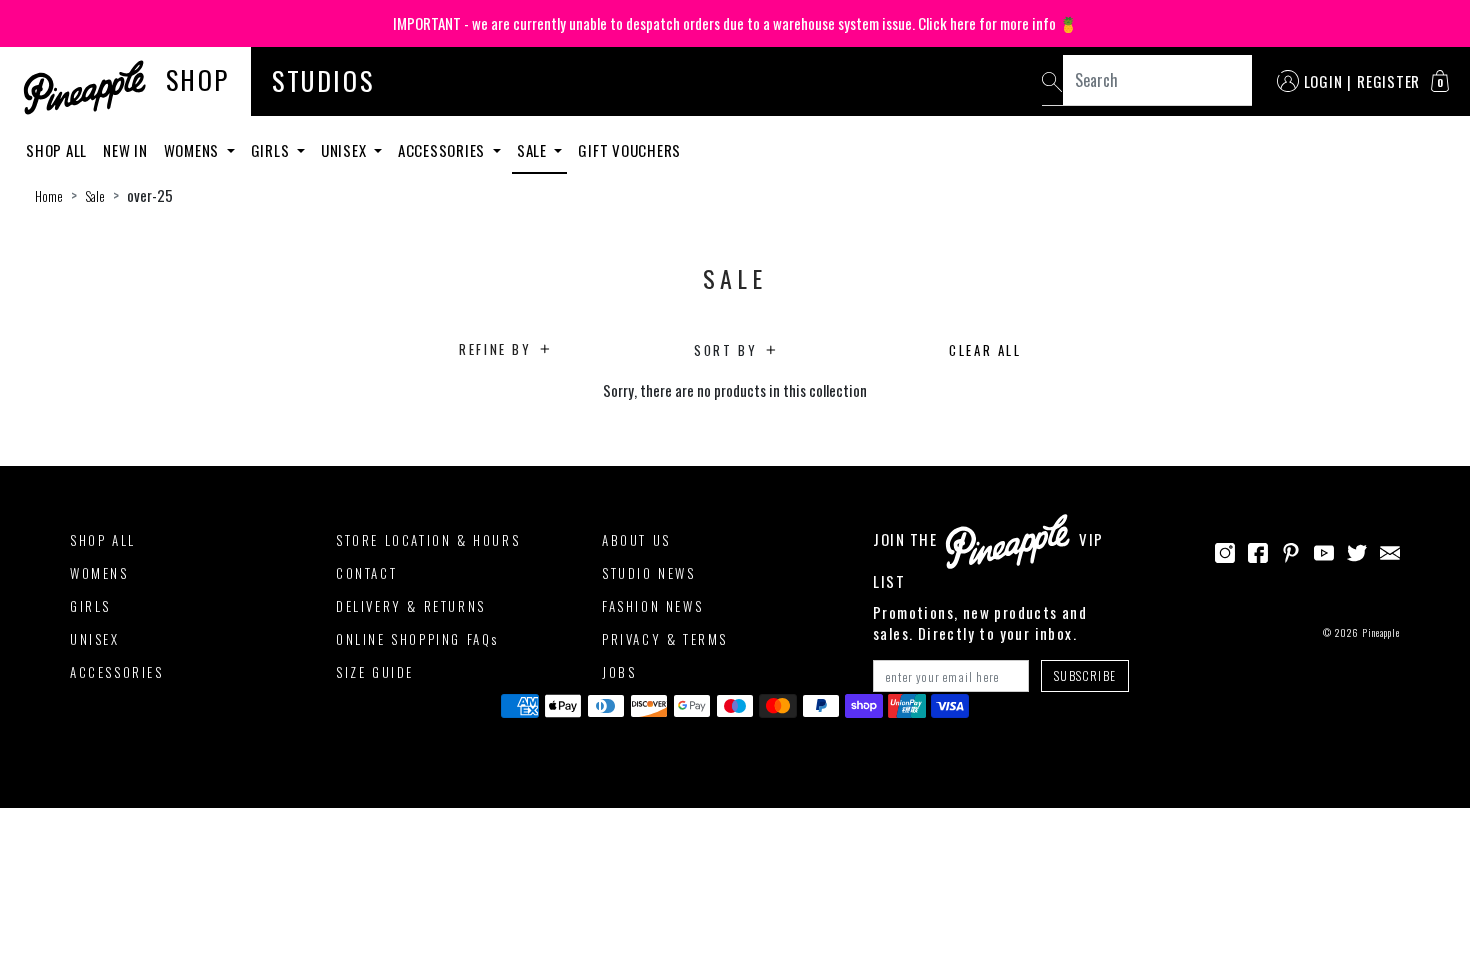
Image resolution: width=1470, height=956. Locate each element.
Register (1388, 81)
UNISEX (95, 639)
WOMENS (99, 573)
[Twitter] (1357, 550)
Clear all (985, 350)
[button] (1440, 81)
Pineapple (1381, 632)
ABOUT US (636, 540)
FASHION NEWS (652, 606)
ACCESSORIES (117, 672)
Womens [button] (193, 150)
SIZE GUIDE (375, 672)
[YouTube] (1324, 550)
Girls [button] (272, 150)
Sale (95, 196)
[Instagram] (1225, 550)
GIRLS (90, 606)
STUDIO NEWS (649, 573)
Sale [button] (534, 150)
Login (1323, 81)
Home (49, 196)
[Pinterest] (1291, 550)
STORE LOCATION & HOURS (428, 540)
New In (125, 150)
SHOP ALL (103, 540)
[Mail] (1390, 550)
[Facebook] (1258, 550)
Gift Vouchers (629, 150)
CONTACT (366, 573)
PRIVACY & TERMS (665, 639)
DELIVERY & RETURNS (411, 606)
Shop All (56, 150)
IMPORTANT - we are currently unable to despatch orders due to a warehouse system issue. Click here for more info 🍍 (735, 23)
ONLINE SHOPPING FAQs (417, 639)
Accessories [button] (443, 150)
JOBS (619, 672)
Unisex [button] (345, 150)
